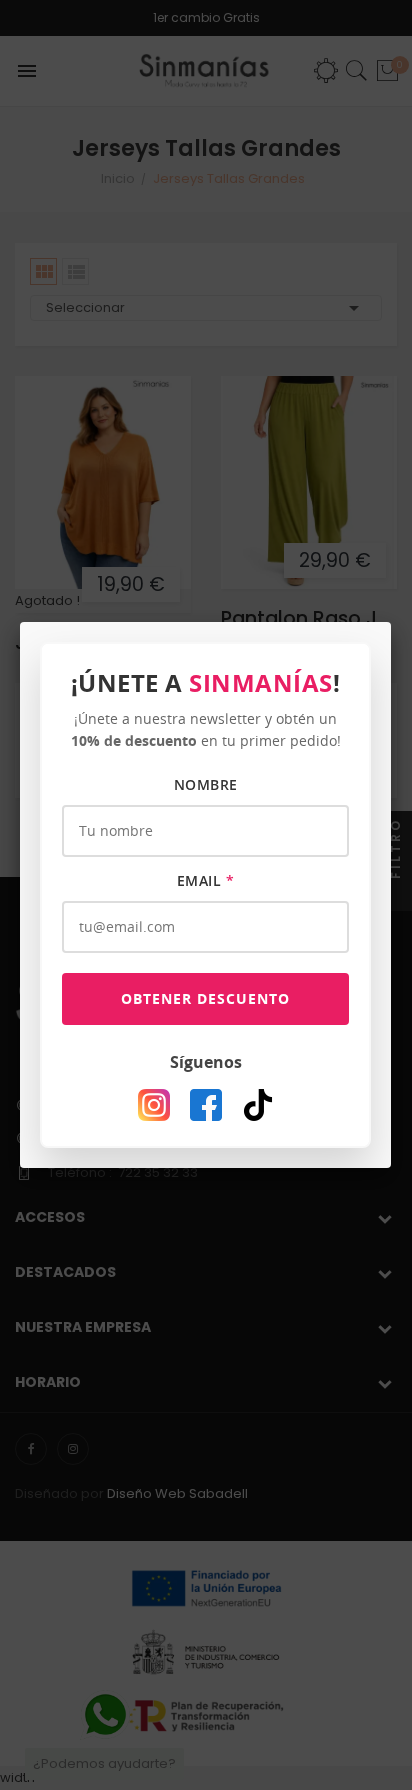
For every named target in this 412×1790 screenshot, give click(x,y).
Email (206, 880)
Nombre (206, 784)
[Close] (391, 622)
